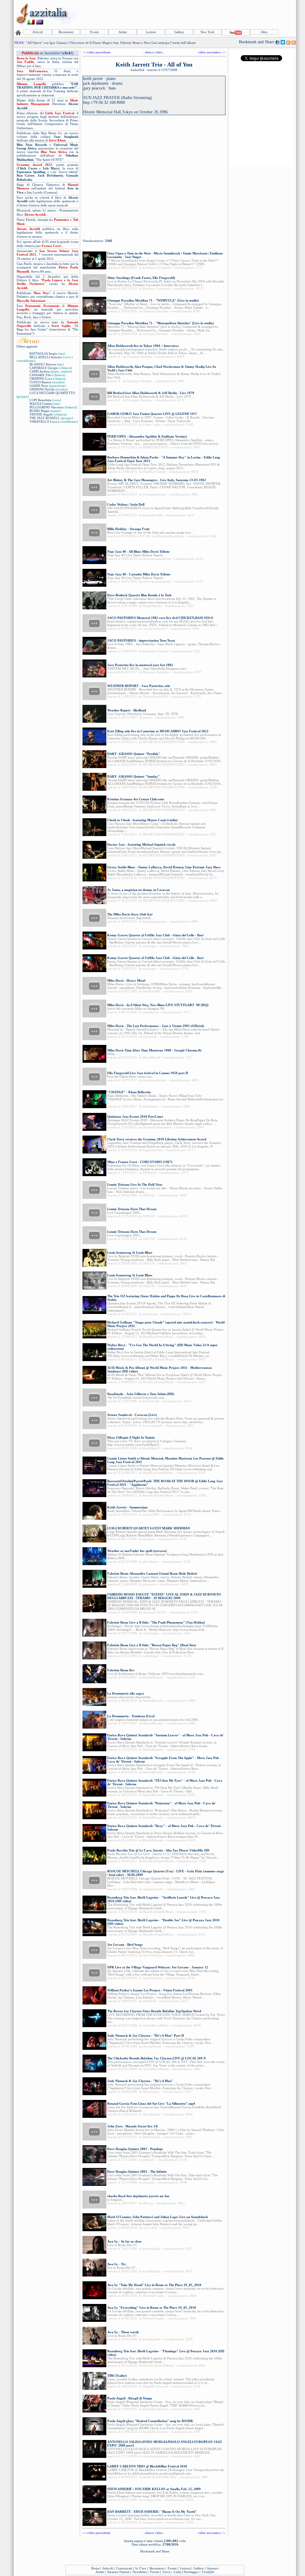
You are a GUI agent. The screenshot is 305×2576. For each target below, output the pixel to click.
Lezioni (151, 32)
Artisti (123, 32)
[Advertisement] (187, 14)
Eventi (94, 32)
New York (207, 32)
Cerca (166, 2572)
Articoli (38, 32)
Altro (264, 32)
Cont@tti (208, 2572)
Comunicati (124, 2568)
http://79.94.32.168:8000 (104, 102)
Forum (155, 2572)
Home (95, 2568)
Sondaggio (191, 2572)
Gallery (179, 32)
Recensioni (66, 32)
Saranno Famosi (118, 2572)
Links (178, 2572)
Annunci (213, 2568)
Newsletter (140, 2572)
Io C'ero (141, 2568)
